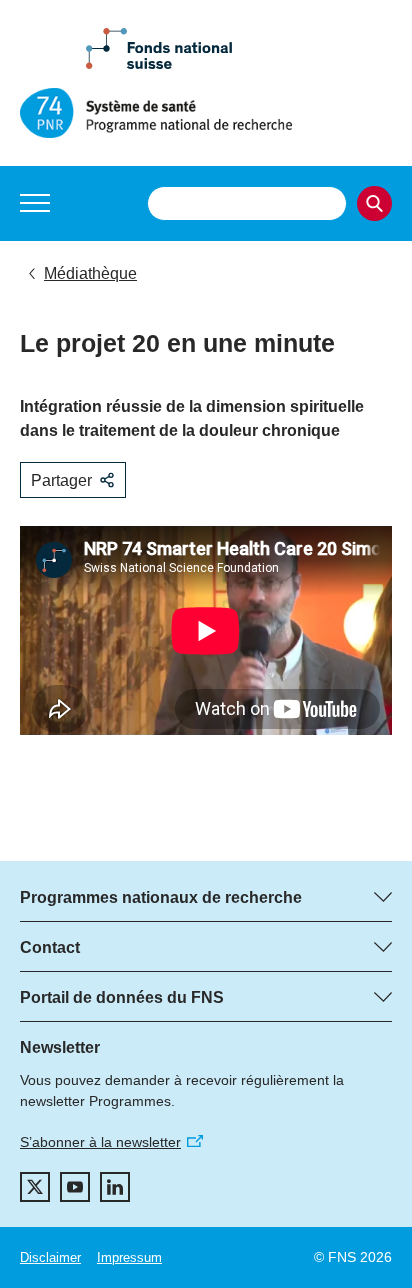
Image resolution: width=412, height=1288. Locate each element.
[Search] (374, 203)
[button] (35, 203)
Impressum (129, 1257)
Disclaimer (50, 1257)
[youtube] (75, 1187)
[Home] (206, 113)
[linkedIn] (115, 1187)
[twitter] (35, 1187)
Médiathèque (90, 273)
